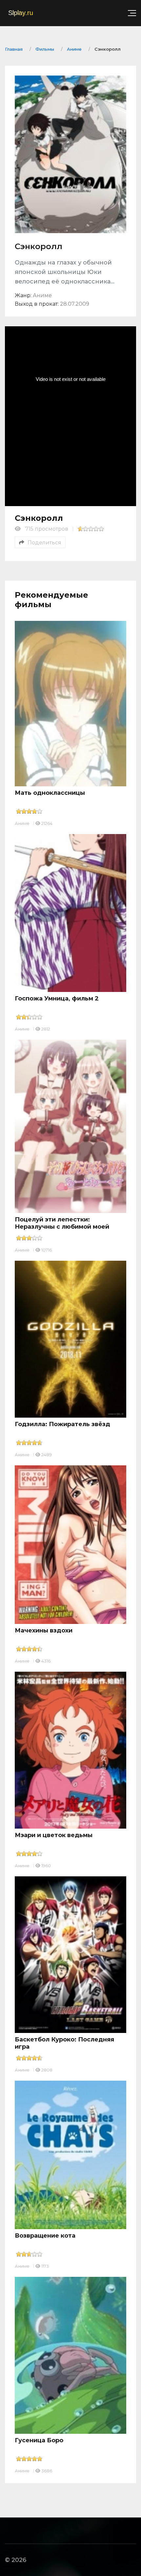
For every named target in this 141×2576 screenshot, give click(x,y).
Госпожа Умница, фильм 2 (57, 998)
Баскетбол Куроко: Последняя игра (64, 2043)
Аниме (22, 823)
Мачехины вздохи (44, 1630)
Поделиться (44, 543)
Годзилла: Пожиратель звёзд (62, 1424)
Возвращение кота (45, 2236)
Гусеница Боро (39, 2440)
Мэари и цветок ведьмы (54, 1835)
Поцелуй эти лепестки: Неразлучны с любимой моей (62, 1223)
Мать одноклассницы (50, 793)
